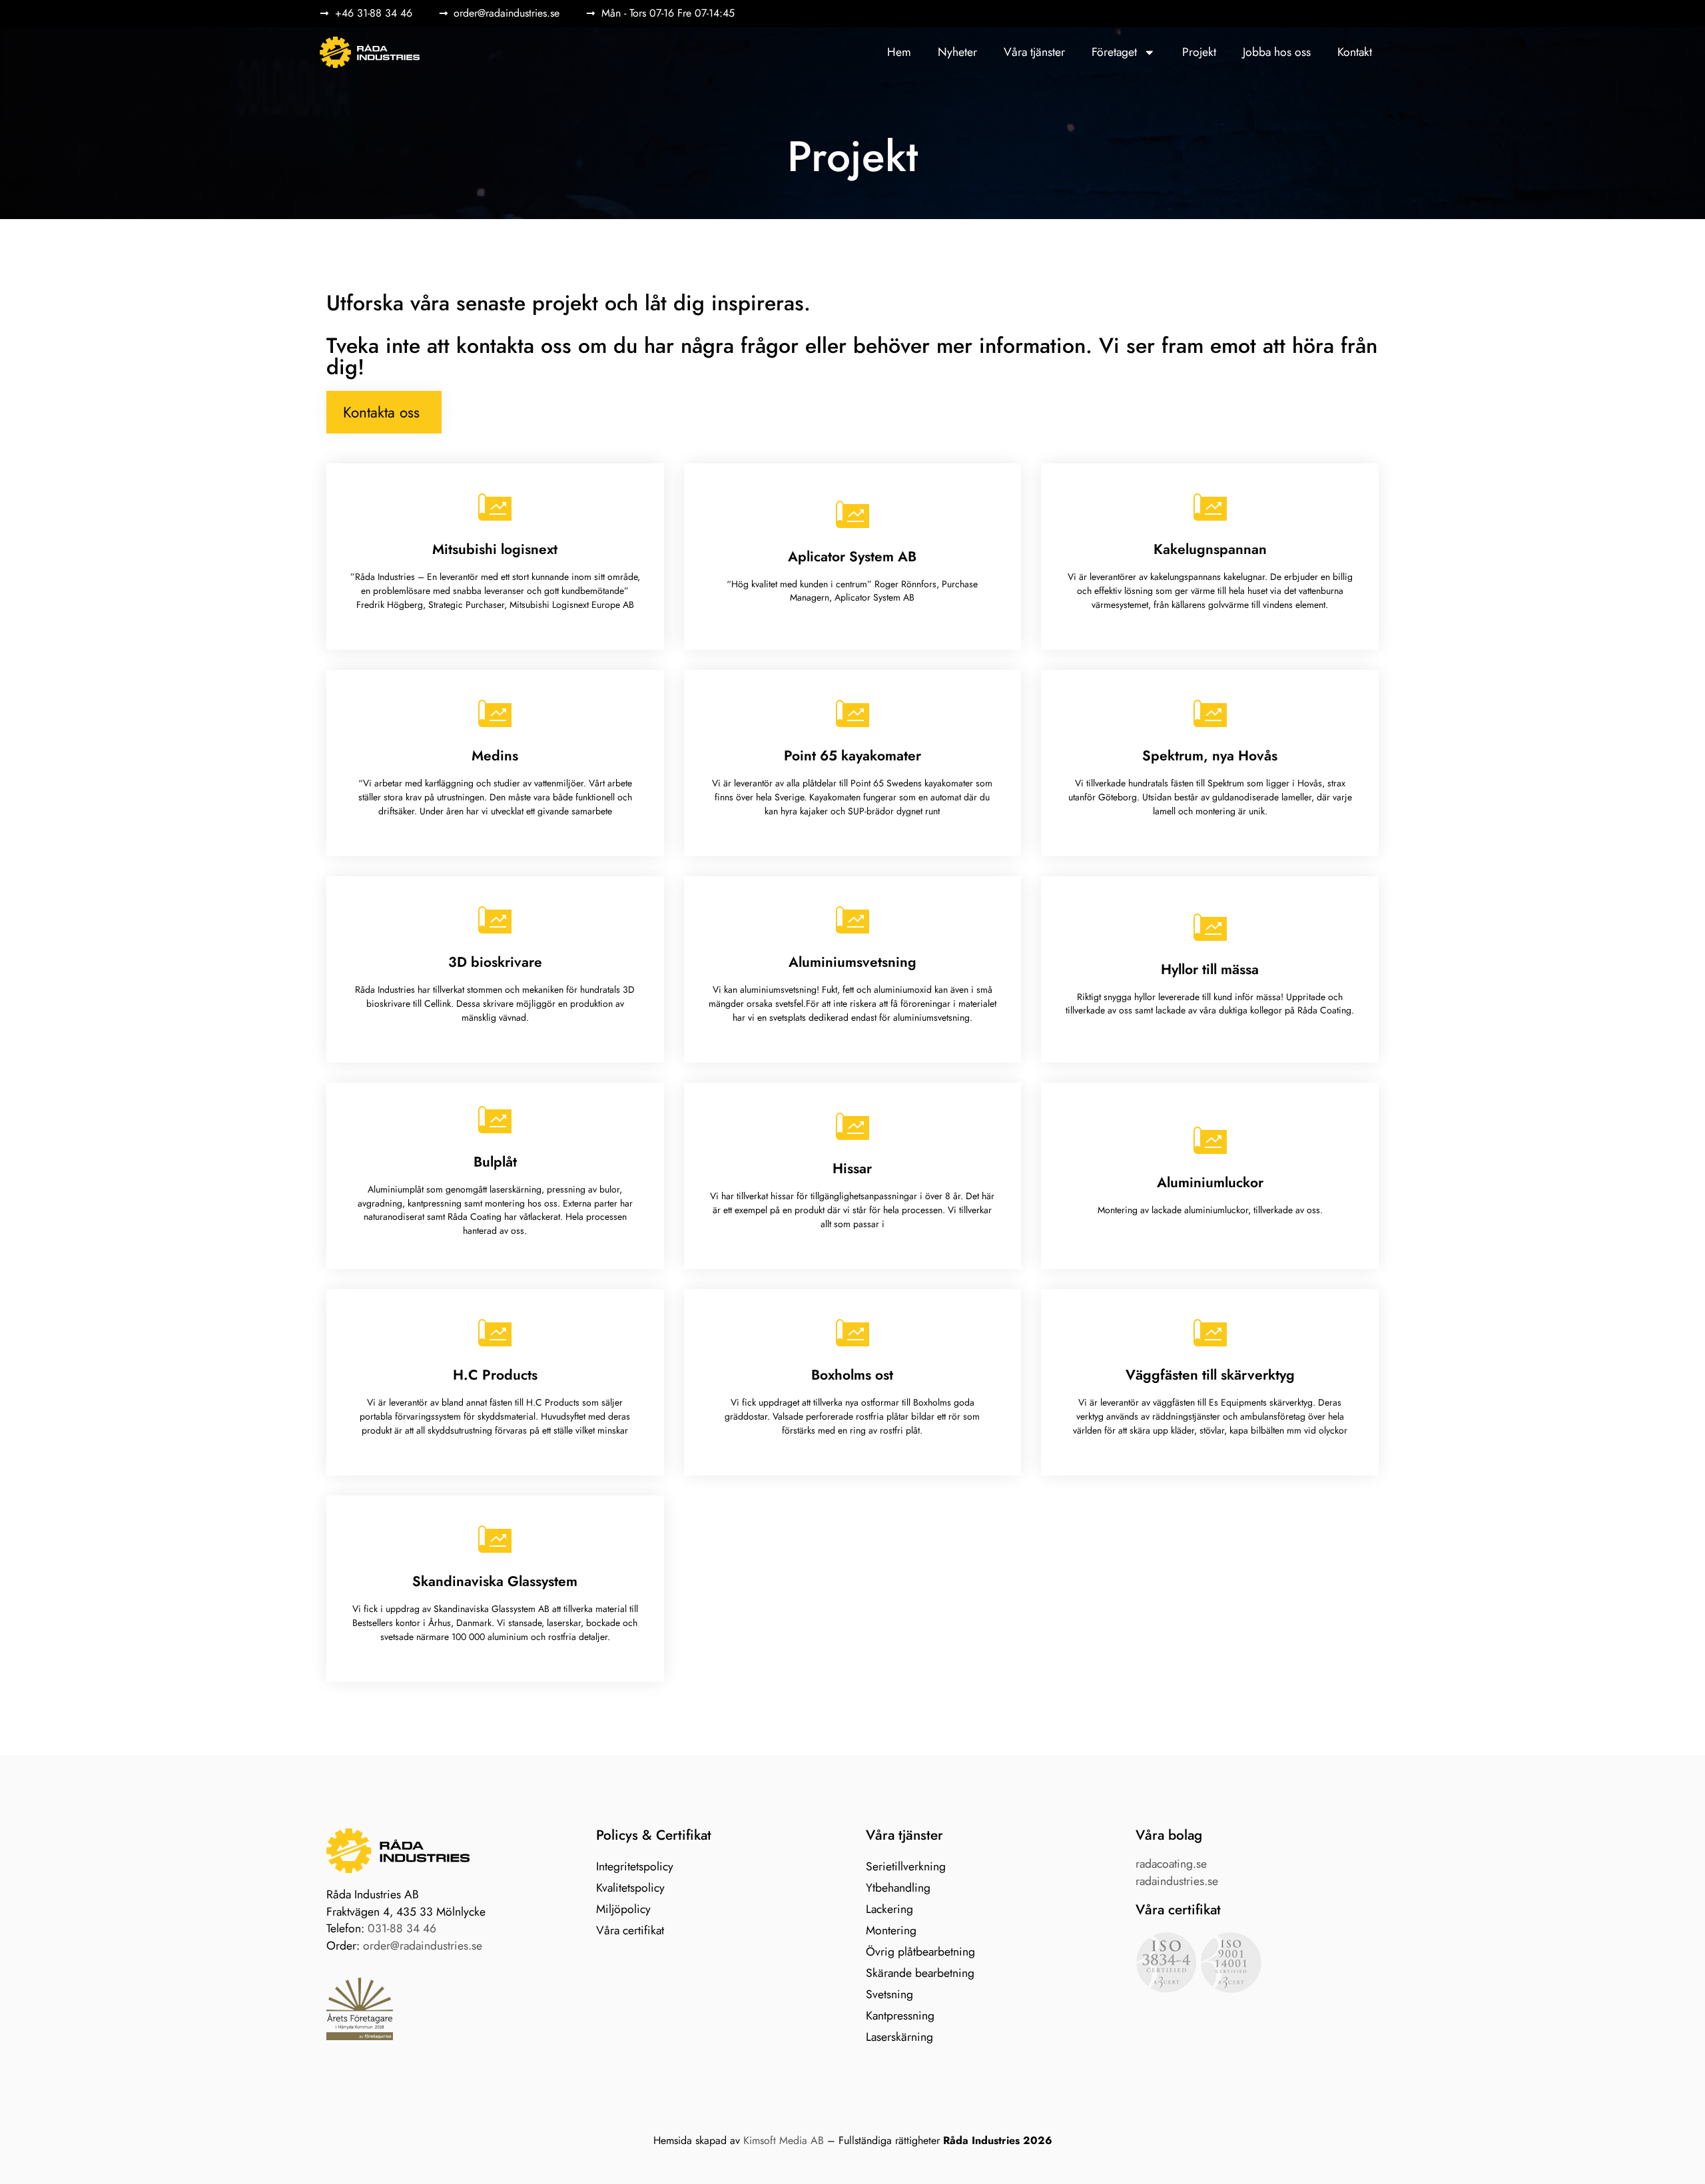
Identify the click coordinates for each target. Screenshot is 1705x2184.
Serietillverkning (906, 1866)
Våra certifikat (630, 1930)
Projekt (1199, 52)
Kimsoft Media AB (784, 2140)
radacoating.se (1171, 1864)
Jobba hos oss (1277, 52)
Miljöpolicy (623, 1909)
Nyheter (957, 52)
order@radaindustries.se (423, 1946)
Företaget (1114, 52)
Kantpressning (900, 2016)
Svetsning (889, 1994)
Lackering (889, 1909)
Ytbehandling (898, 1888)
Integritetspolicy (635, 1866)
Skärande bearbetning (920, 1973)
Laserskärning (899, 2037)
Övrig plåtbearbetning (920, 1952)
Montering (891, 1930)
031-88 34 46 (402, 1928)
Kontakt (1355, 52)
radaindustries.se (1177, 1881)
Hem (899, 52)
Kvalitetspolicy (630, 1888)
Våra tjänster (1034, 52)
